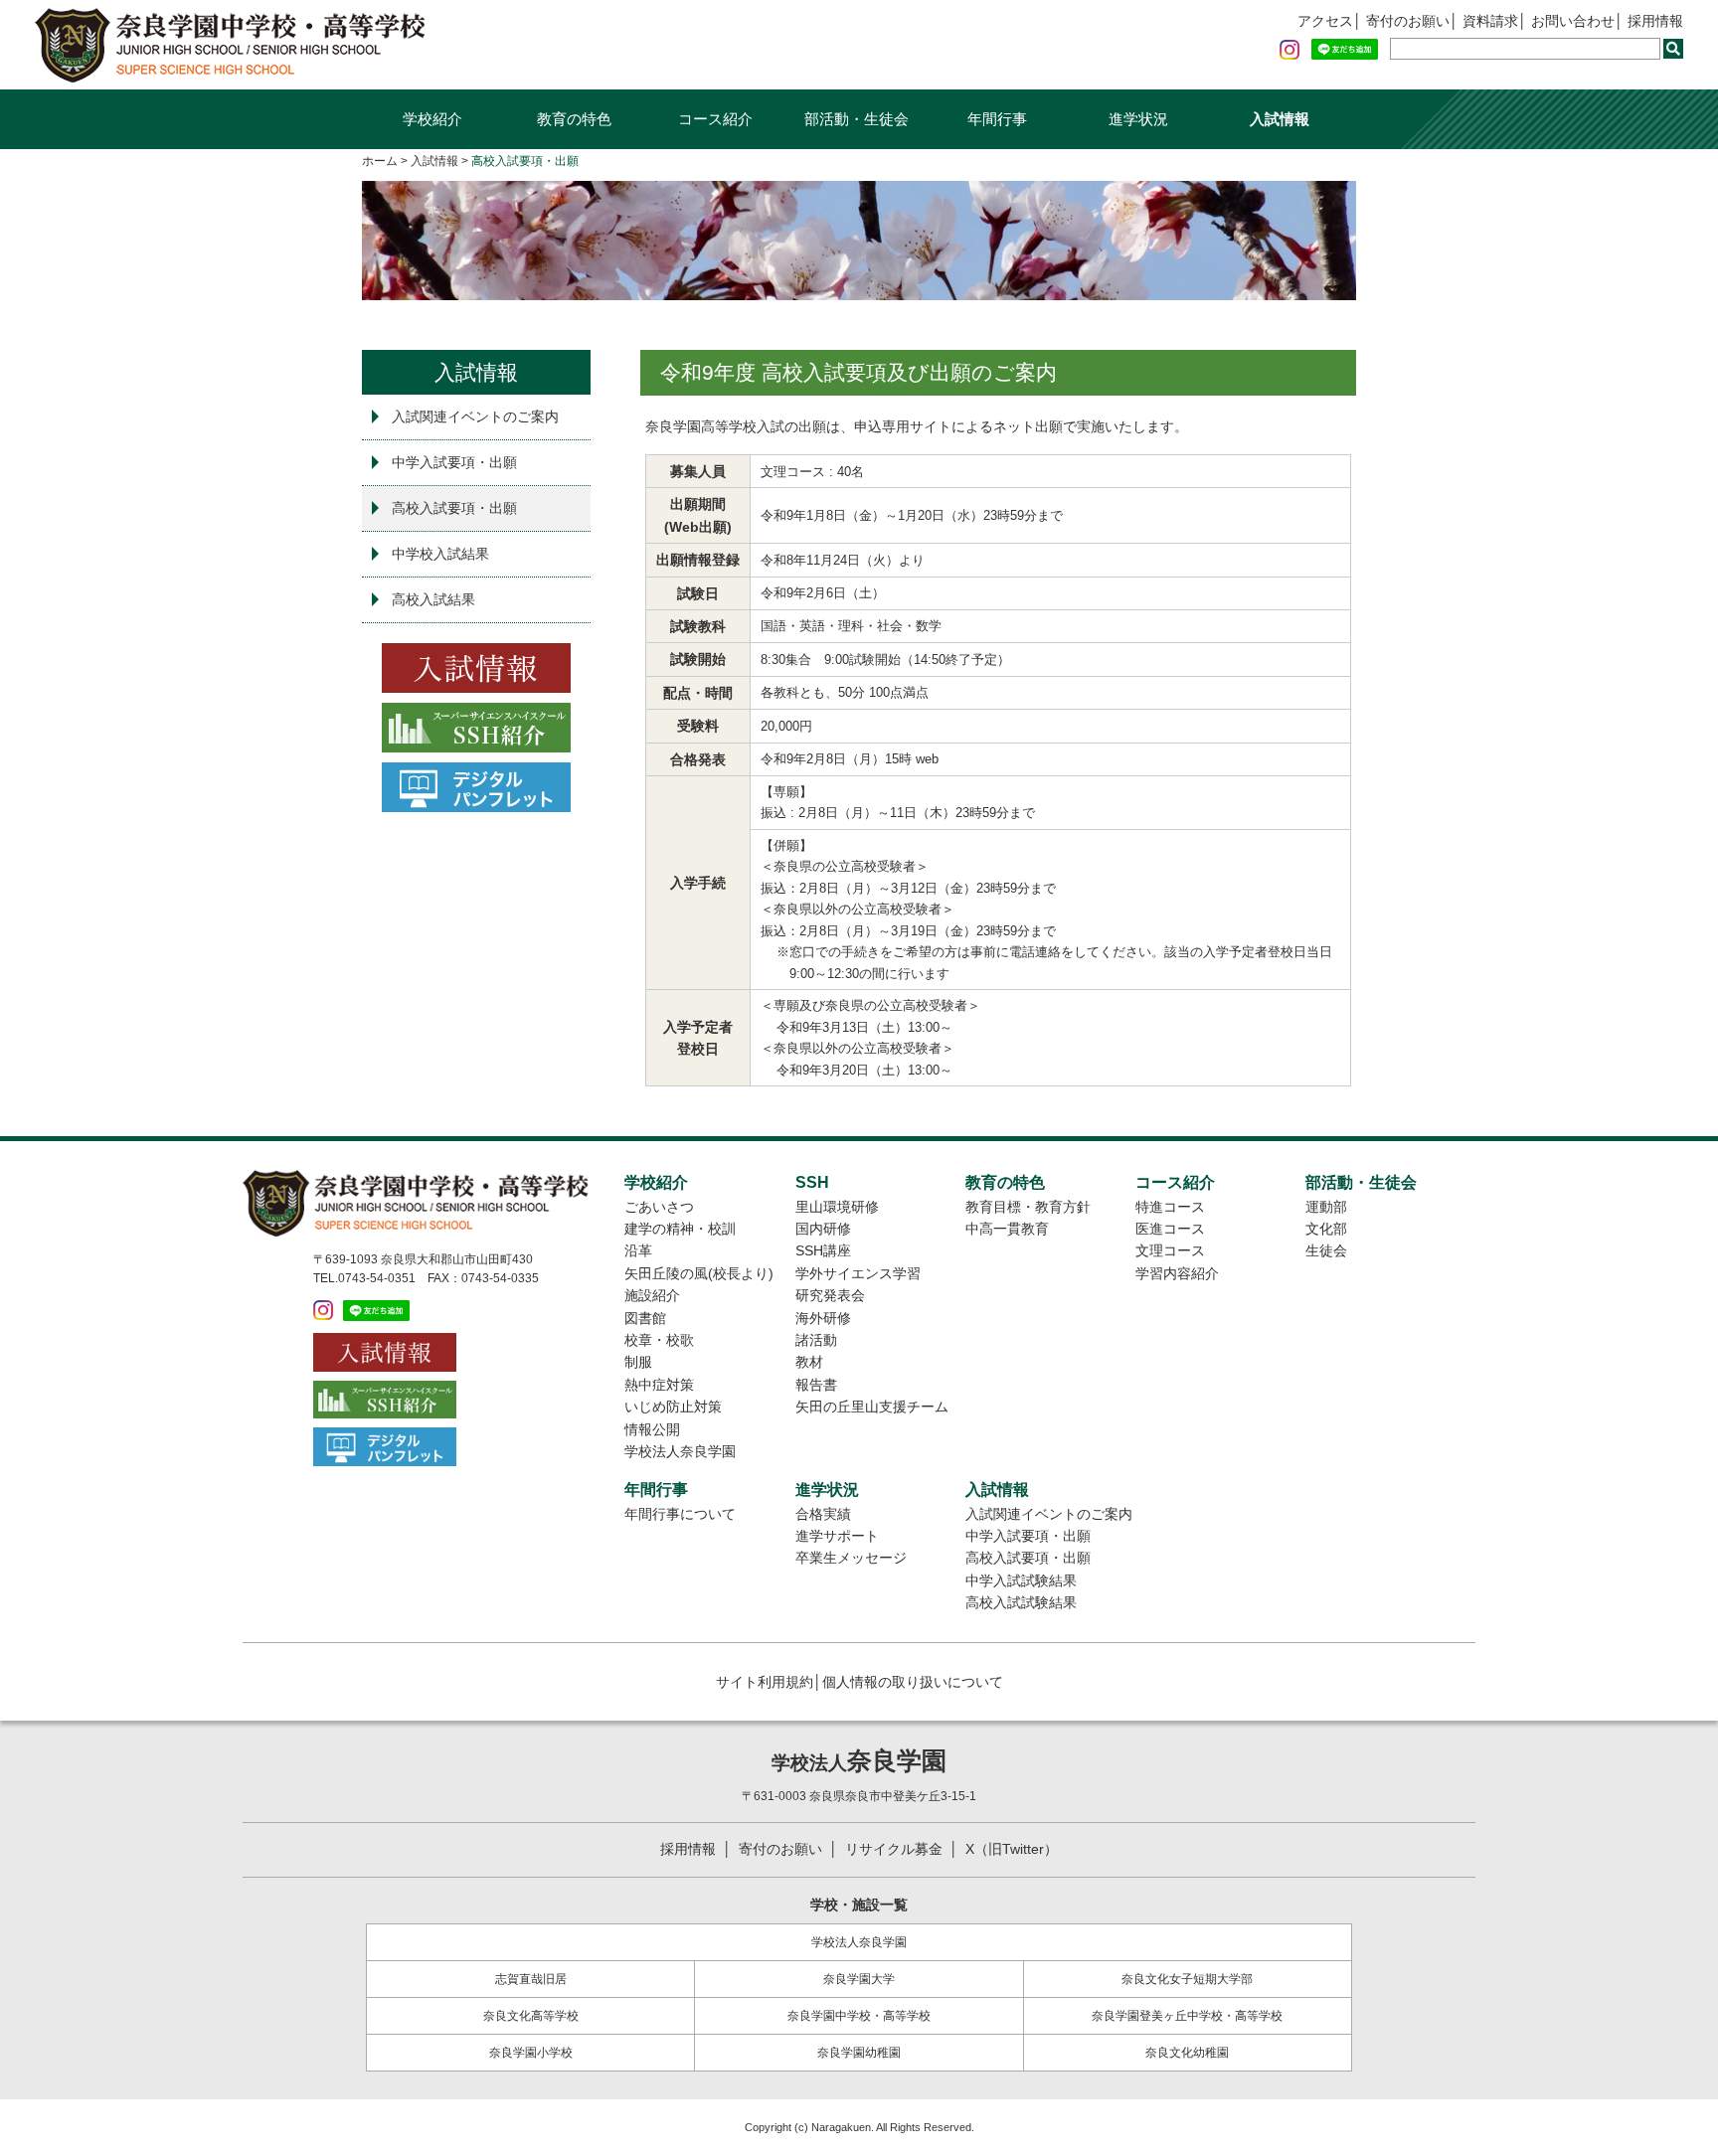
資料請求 (1490, 21)
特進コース (1170, 1207)
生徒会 (1326, 1250)
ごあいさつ (659, 1207)
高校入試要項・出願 (454, 508)
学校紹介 (432, 119)
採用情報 (1655, 21)
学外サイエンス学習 (858, 1273)
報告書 (816, 1385)
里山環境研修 (837, 1207)
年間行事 (997, 119)
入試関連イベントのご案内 (475, 416)
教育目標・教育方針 (1028, 1207)
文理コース (1170, 1250)
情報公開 (652, 1429)
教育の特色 (574, 119)
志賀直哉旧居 (531, 1979)
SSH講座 (823, 1250)
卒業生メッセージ (851, 1558)
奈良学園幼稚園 (859, 2053)
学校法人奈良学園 (680, 1451)
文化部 (1326, 1229)
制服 (638, 1362)
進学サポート (837, 1536)
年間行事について (680, 1514)
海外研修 (823, 1318)
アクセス (1325, 21)
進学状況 (1138, 119)
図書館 (645, 1318)
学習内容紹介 (1177, 1273)
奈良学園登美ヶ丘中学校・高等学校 (1187, 2016)
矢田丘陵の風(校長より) (699, 1273)
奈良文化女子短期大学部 (1187, 1979)
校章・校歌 (659, 1340)
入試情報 (1280, 119)
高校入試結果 (433, 599)
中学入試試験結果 (1021, 1580)
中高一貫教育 (1007, 1229)
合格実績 (823, 1514)
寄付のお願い (1408, 21)
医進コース (1170, 1229)
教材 (809, 1362)
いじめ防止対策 (673, 1407)
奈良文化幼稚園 (1187, 2053)
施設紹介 (652, 1295)
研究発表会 (830, 1295)
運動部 (1326, 1207)
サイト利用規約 (765, 1682)
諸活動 (816, 1340)
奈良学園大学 (859, 1979)
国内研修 (823, 1229)
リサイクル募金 (894, 1849)
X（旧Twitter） (1012, 1849)
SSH (812, 1182)
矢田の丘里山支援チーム (872, 1407)
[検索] (1673, 49)
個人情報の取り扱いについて (913, 1682)
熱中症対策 (659, 1385)
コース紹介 (715, 119)
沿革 (638, 1250)
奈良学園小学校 (531, 2053)
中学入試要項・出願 (454, 462)
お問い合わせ (1573, 21)
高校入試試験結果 (1021, 1602)
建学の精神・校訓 (680, 1229)
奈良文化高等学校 (531, 2016)
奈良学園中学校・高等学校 (859, 2016)
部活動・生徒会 (857, 119)
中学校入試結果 (440, 554)
